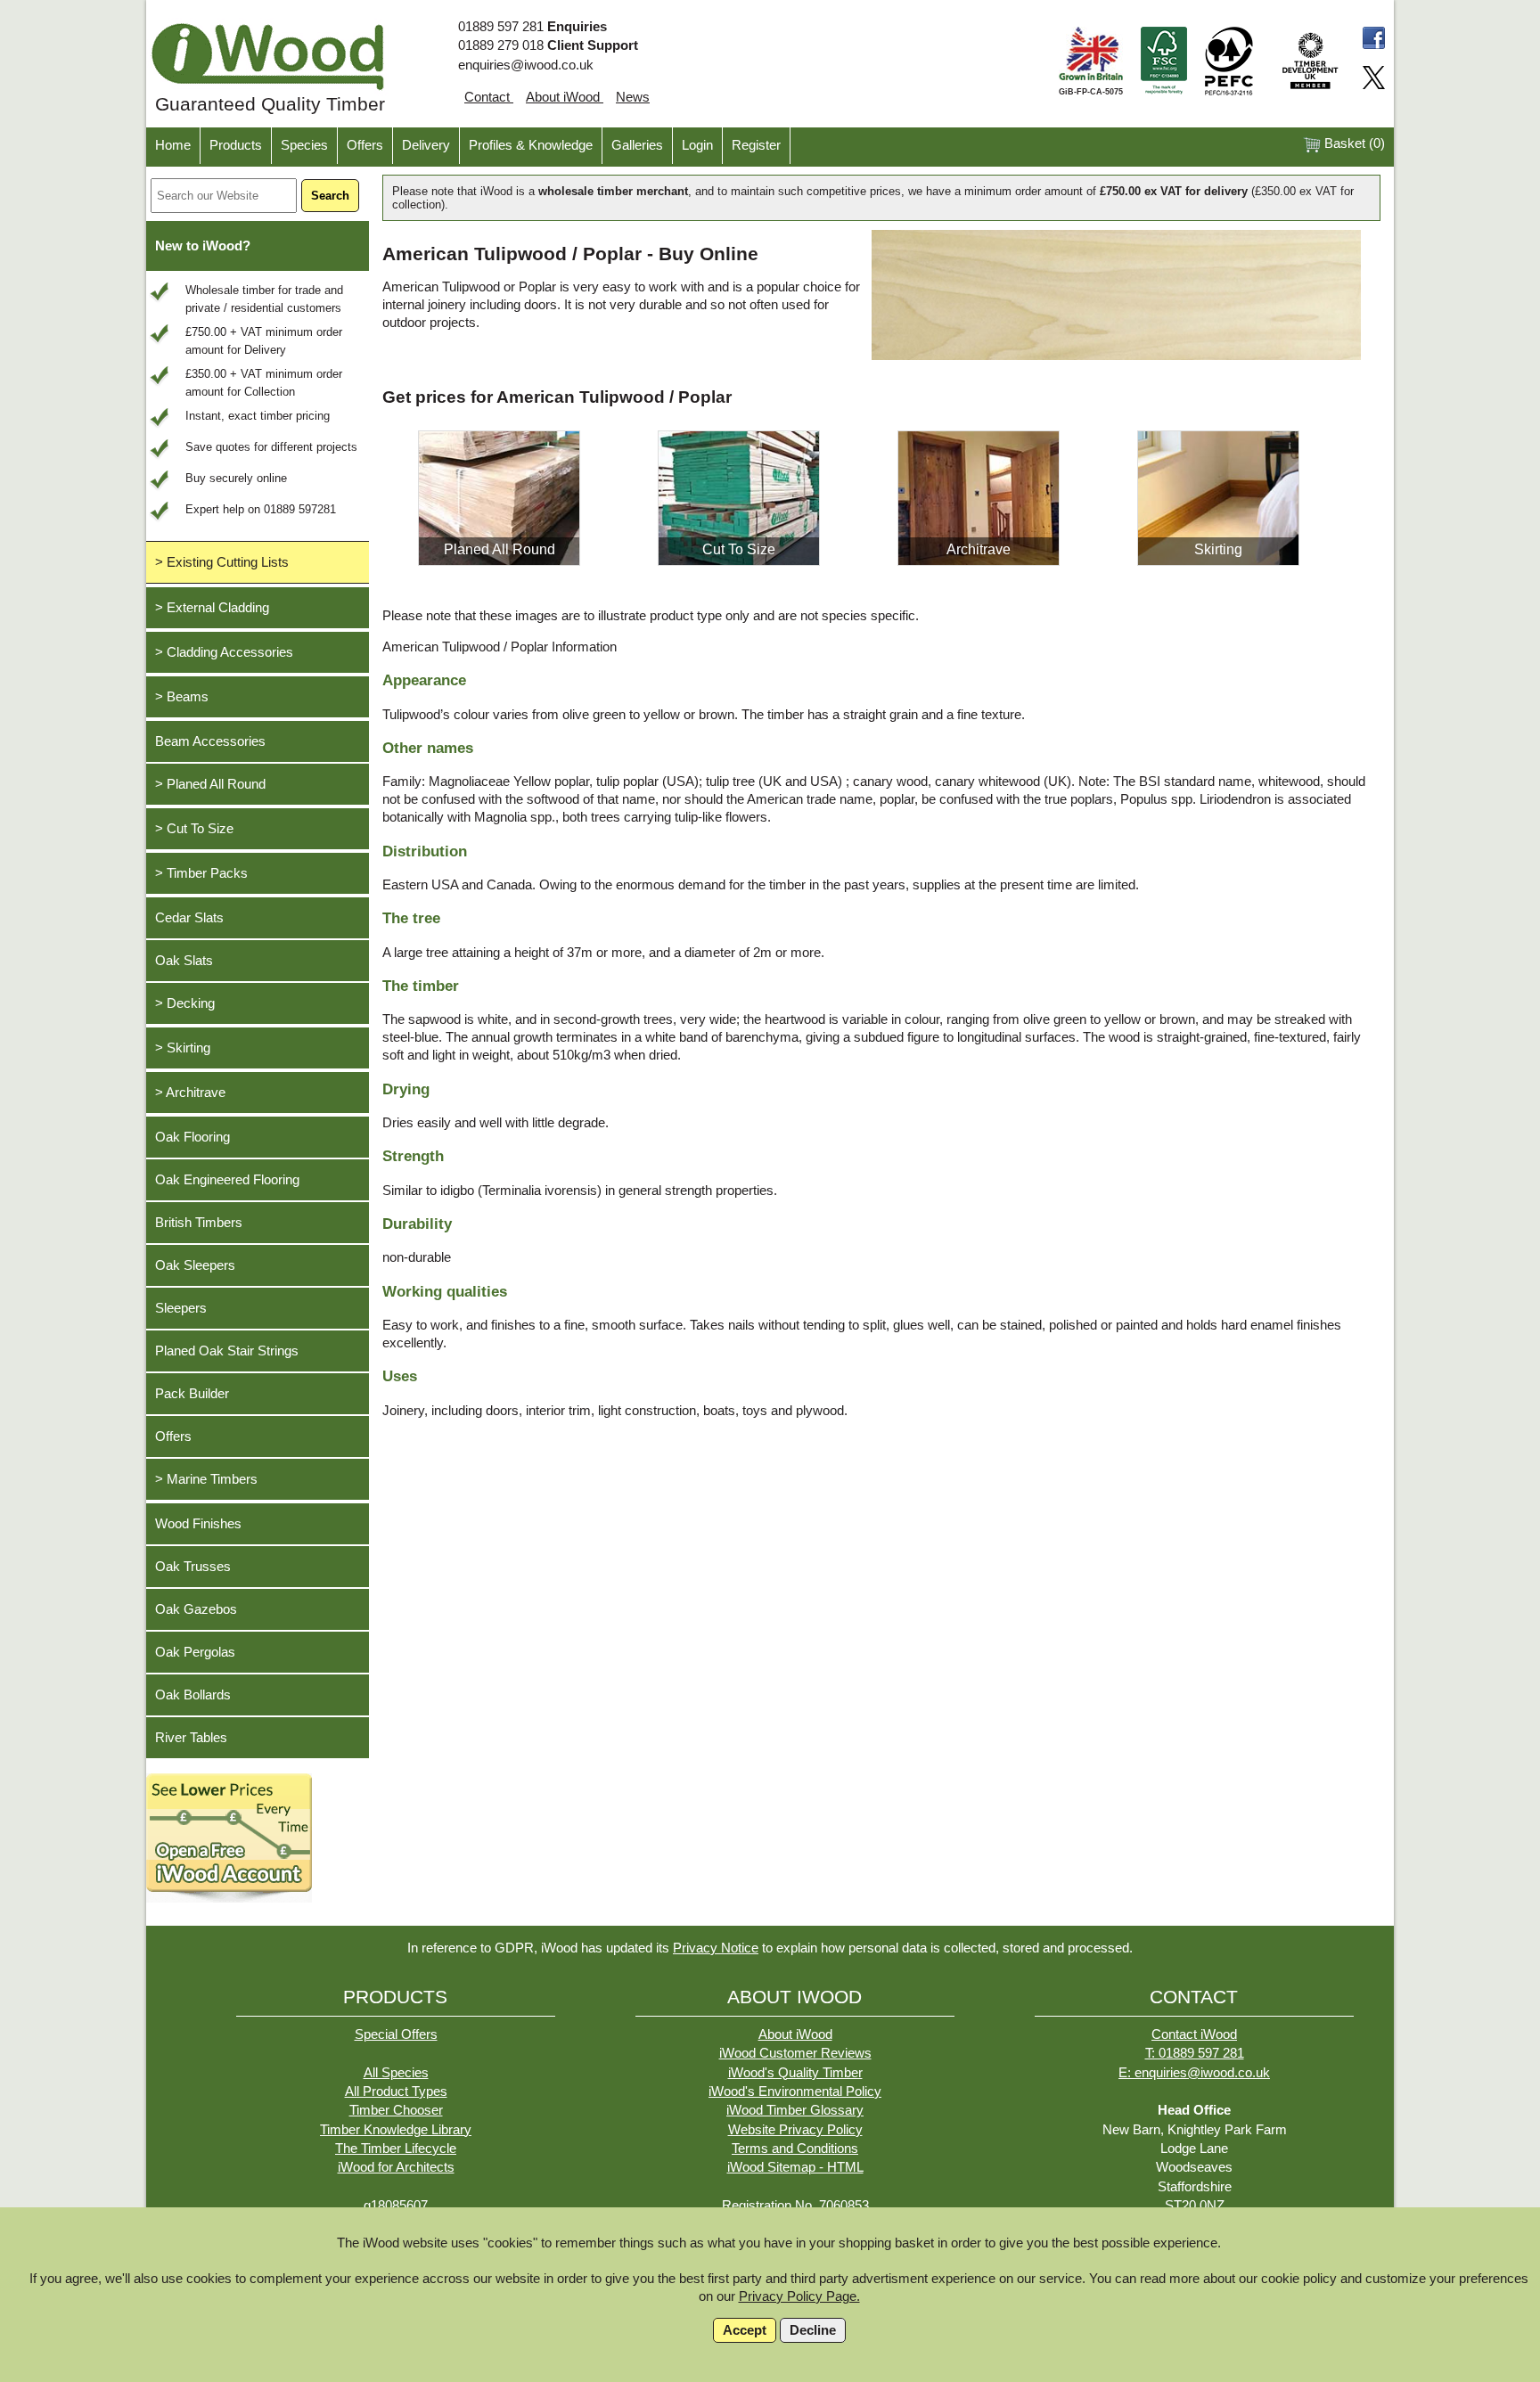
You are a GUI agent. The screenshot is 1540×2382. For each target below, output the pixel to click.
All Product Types (396, 2091)
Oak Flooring (192, 1137)
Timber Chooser (396, 2110)
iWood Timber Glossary (795, 2110)
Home (173, 145)
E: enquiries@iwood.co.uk (1194, 2073)
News (633, 97)
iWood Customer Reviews (795, 2053)
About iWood (565, 97)
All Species (396, 2073)
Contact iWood (1194, 2034)
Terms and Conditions (795, 2149)
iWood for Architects (396, 2167)
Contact (489, 97)
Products (236, 145)
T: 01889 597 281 (1195, 2053)
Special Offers (396, 2034)
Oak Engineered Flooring (227, 1180)
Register (756, 145)
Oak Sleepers (195, 1265)
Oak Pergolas (195, 1652)
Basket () (1353, 143)
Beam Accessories (210, 741)
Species (304, 145)
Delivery (426, 145)
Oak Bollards (193, 1695)
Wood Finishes (198, 1524)
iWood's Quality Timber (795, 2073)
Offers (365, 145)
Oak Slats (184, 961)
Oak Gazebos (196, 1609)
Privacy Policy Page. (799, 2296)
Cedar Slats (189, 918)
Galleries (637, 145)
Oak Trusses (193, 1567)
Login (697, 145)
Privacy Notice (716, 1948)
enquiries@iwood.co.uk (526, 65)
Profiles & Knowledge (531, 145)
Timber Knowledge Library (396, 2130)
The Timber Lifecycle (396, 2149)
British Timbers (199, 1223)
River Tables (191, 1738)
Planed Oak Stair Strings (227, 1351)
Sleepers (181, 1308)
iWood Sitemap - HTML (795, 2167)
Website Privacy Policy (795, 2130)
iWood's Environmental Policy (795, 2091)
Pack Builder (192, 1394)
